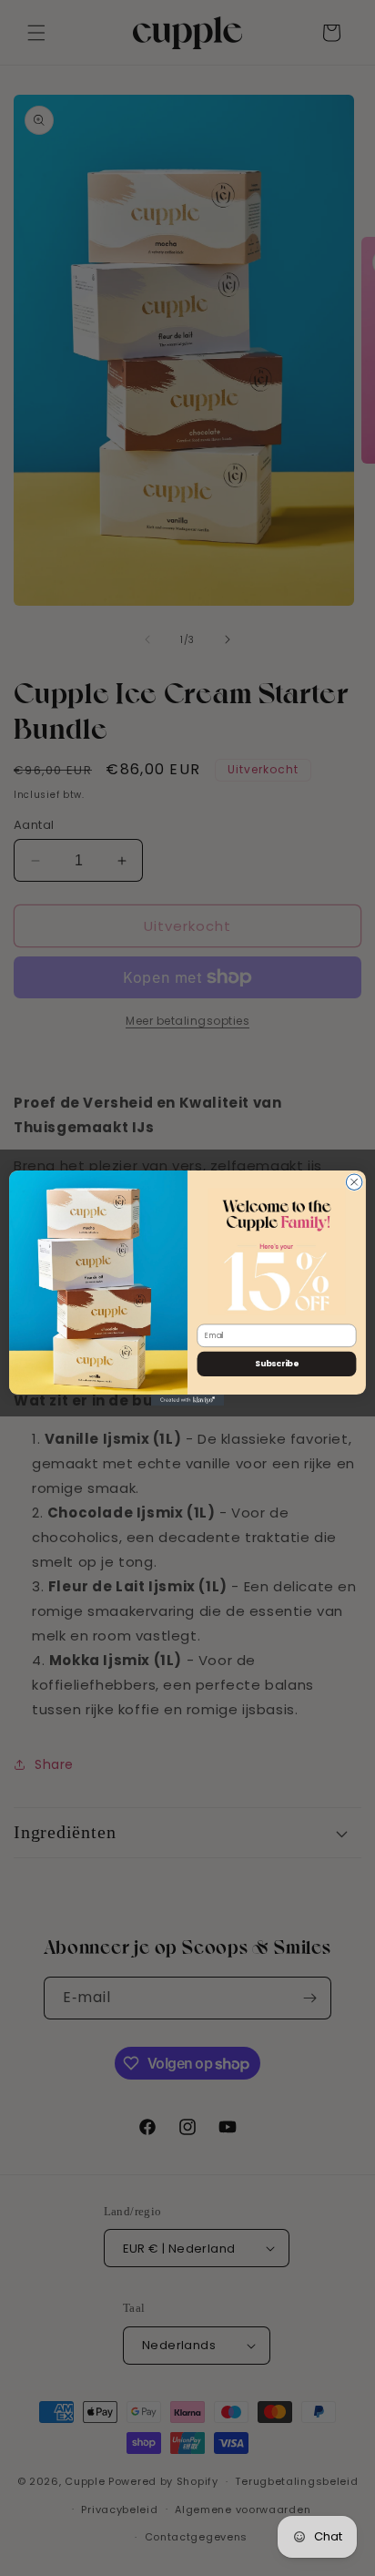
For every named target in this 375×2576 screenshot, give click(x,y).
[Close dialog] (354, 1182)
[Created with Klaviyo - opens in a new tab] (187, 1400)
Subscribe (277, 1364)
